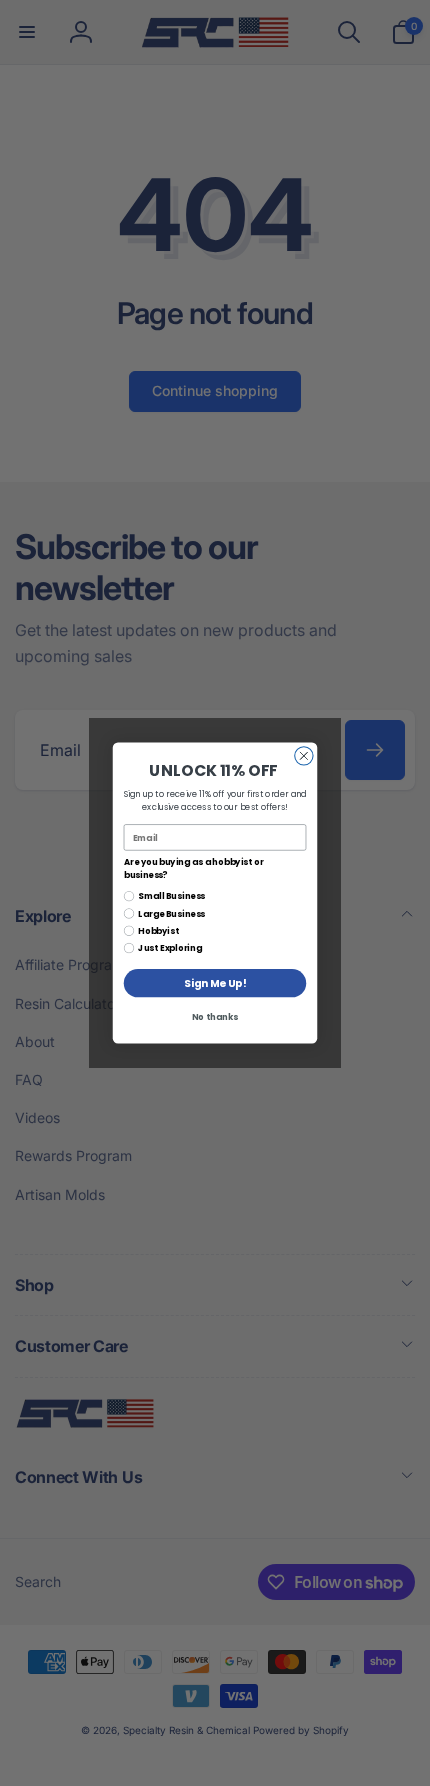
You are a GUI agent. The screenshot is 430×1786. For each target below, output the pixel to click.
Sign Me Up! (215, 983)
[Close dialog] (304, 756)
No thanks (215, 1018)
